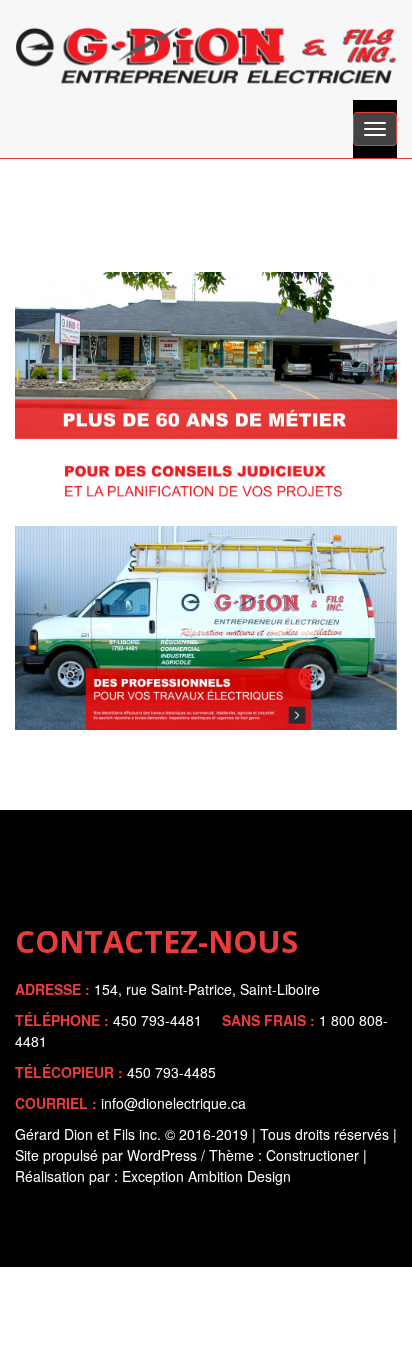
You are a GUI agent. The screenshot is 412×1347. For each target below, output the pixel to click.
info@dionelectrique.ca (173, 1103)
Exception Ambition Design (206, 1176)
